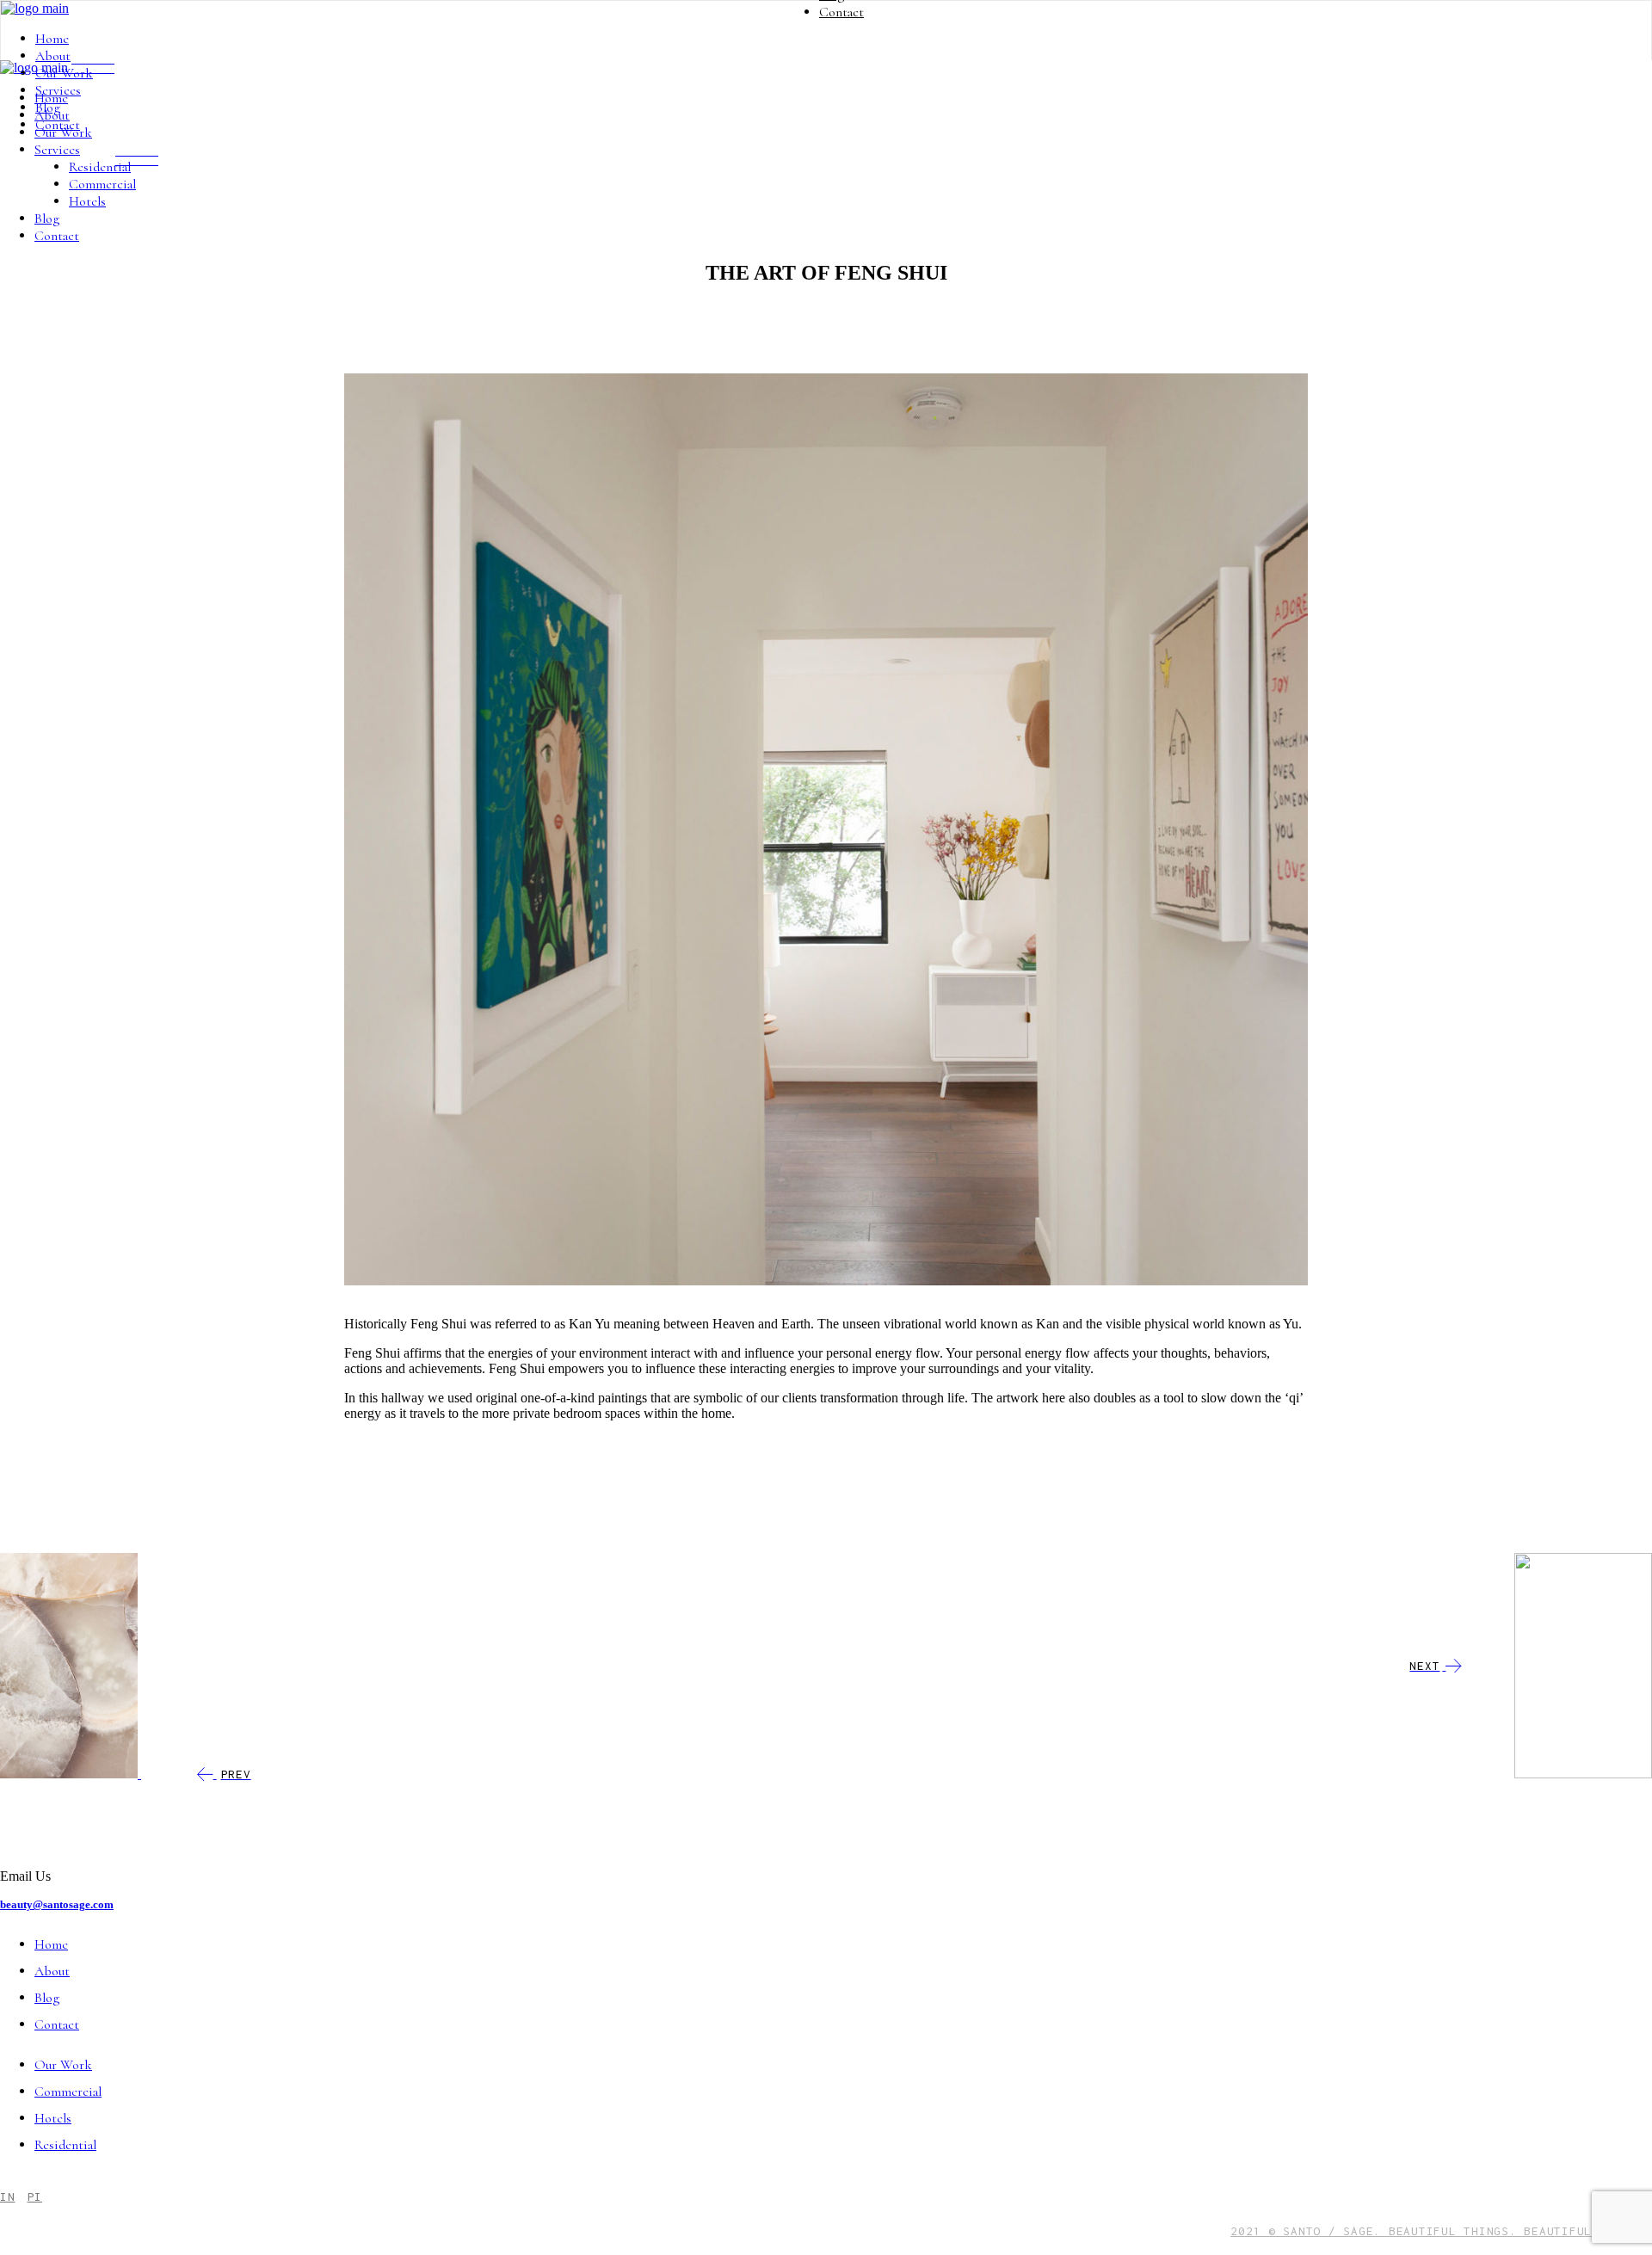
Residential (65, 2145)
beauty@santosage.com (57, 1904)
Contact (57, 2024)
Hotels (53, 2118)
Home (51, 1944)
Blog (47, 1998)
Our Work (63, 2065)
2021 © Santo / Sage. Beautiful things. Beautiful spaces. (1441, 2231)
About (52, 1971)
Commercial (68, 2092)
